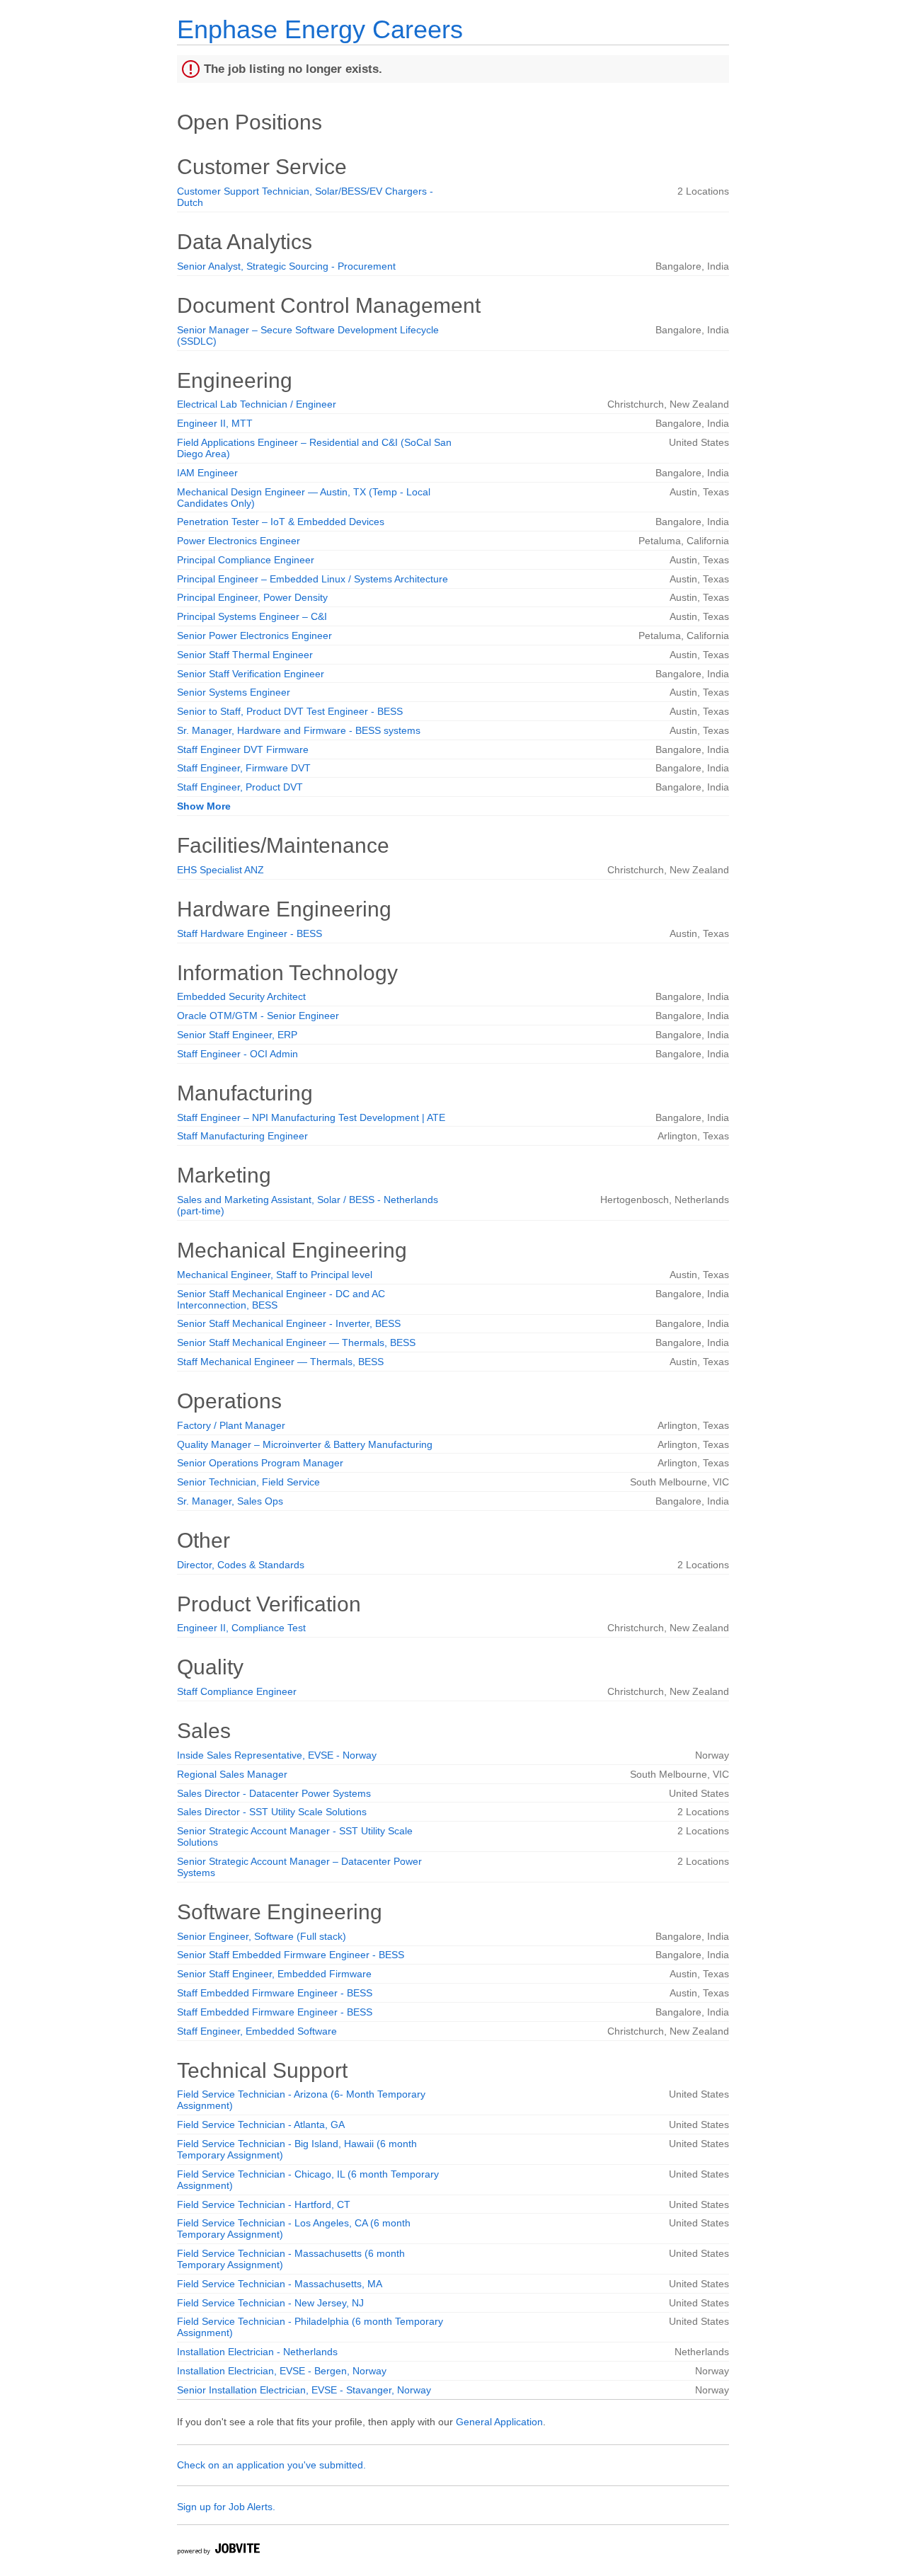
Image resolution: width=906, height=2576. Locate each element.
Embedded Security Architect (241, 996)
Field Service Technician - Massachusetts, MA (280, 2284)
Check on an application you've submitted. (271, 2465)
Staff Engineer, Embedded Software (257, 2031)
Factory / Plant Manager (231, 1425)
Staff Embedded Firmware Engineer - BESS (275, 1993)
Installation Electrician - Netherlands (257, 2352)
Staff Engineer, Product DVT (240, 787)
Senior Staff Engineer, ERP (237, 1035)
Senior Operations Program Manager (260, 1463)
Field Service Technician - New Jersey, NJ (270, 2303)
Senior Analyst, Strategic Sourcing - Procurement (286, 266)
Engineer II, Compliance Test (241, 1628)
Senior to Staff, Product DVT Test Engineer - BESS (290, 711)
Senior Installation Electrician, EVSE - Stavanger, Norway (304, 2390)
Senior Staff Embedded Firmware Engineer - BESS (291, 1955)
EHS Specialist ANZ (220, 870)
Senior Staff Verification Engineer (251, 674)
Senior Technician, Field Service (248, 1482)
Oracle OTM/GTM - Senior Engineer (258, 1016)
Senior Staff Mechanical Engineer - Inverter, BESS (289, 1323)
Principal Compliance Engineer (246, 560)
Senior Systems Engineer (234, 692)
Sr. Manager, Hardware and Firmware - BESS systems (299, 730)
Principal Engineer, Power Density (252, 597)
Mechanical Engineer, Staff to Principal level (275, 1275)
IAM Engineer (207, 473)
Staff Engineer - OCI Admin (237, 1054)
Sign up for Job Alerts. (226, 2507)
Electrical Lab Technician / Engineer (257, 404)
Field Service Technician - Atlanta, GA (261, 2124)
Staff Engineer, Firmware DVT (244, 768)
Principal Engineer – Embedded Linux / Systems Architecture (312, 579)
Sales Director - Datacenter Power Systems (274, 1793)
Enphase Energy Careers (320, 29)
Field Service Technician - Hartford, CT (264, 2204)
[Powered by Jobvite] (218, 2551)
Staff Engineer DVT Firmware (243, 749)
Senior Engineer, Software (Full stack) (262, 1936)
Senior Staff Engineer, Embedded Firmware (274, 1974)
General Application (499, 2422)
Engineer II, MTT (215, 423)
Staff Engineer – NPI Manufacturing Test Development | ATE (311, 1117)
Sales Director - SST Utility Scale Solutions (272, 1812)
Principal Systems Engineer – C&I (252, 616)
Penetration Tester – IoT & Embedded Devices (281, 522)
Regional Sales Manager (232, 1774)
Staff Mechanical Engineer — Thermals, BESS (280, 1362)
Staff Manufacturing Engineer (242, 1136)
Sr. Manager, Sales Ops (230, 1501)
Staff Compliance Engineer (237, 1691)
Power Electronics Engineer (239, 541)
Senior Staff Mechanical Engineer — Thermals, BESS (296, 1342)
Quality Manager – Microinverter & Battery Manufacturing (305, 1444)
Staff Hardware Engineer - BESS (250, 933)
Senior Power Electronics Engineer (254, 636)
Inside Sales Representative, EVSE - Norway (277, 1755)
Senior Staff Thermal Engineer (245, 655)
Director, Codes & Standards (241, 1565)
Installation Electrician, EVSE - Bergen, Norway (282, 2371)
